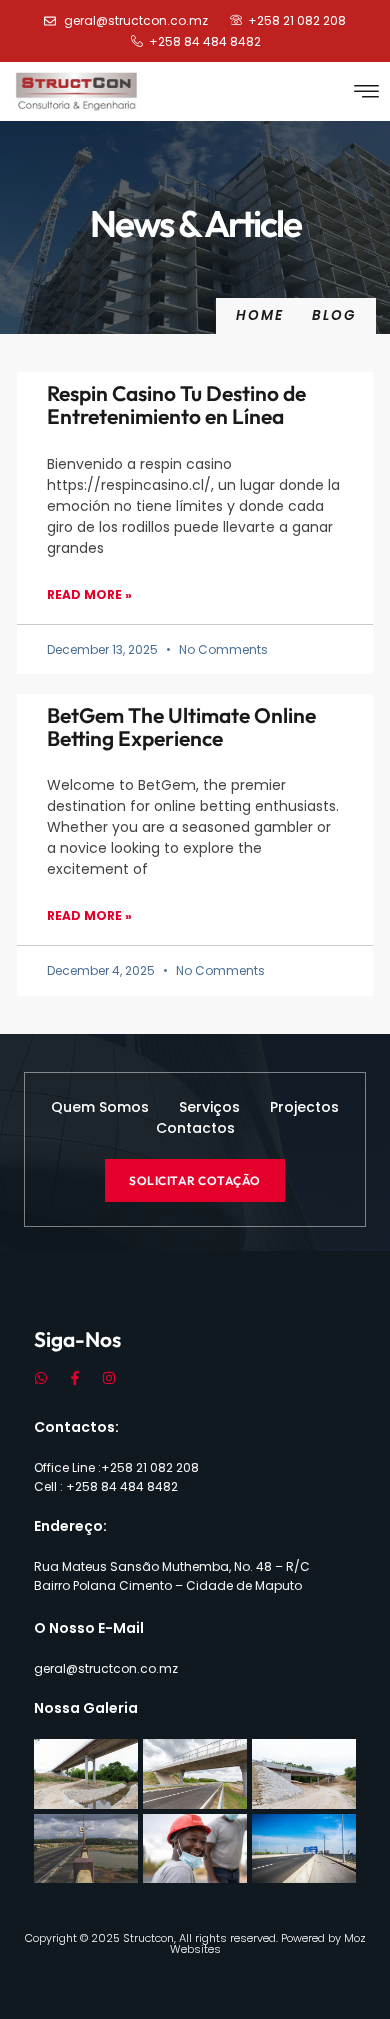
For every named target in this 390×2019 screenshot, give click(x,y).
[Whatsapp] (41, 1378)
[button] (367, 92)
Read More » (89, 594)
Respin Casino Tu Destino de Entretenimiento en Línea (176, 404)
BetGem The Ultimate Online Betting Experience (181, 726)
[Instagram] (109, 1378)
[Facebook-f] (75, 1378)
